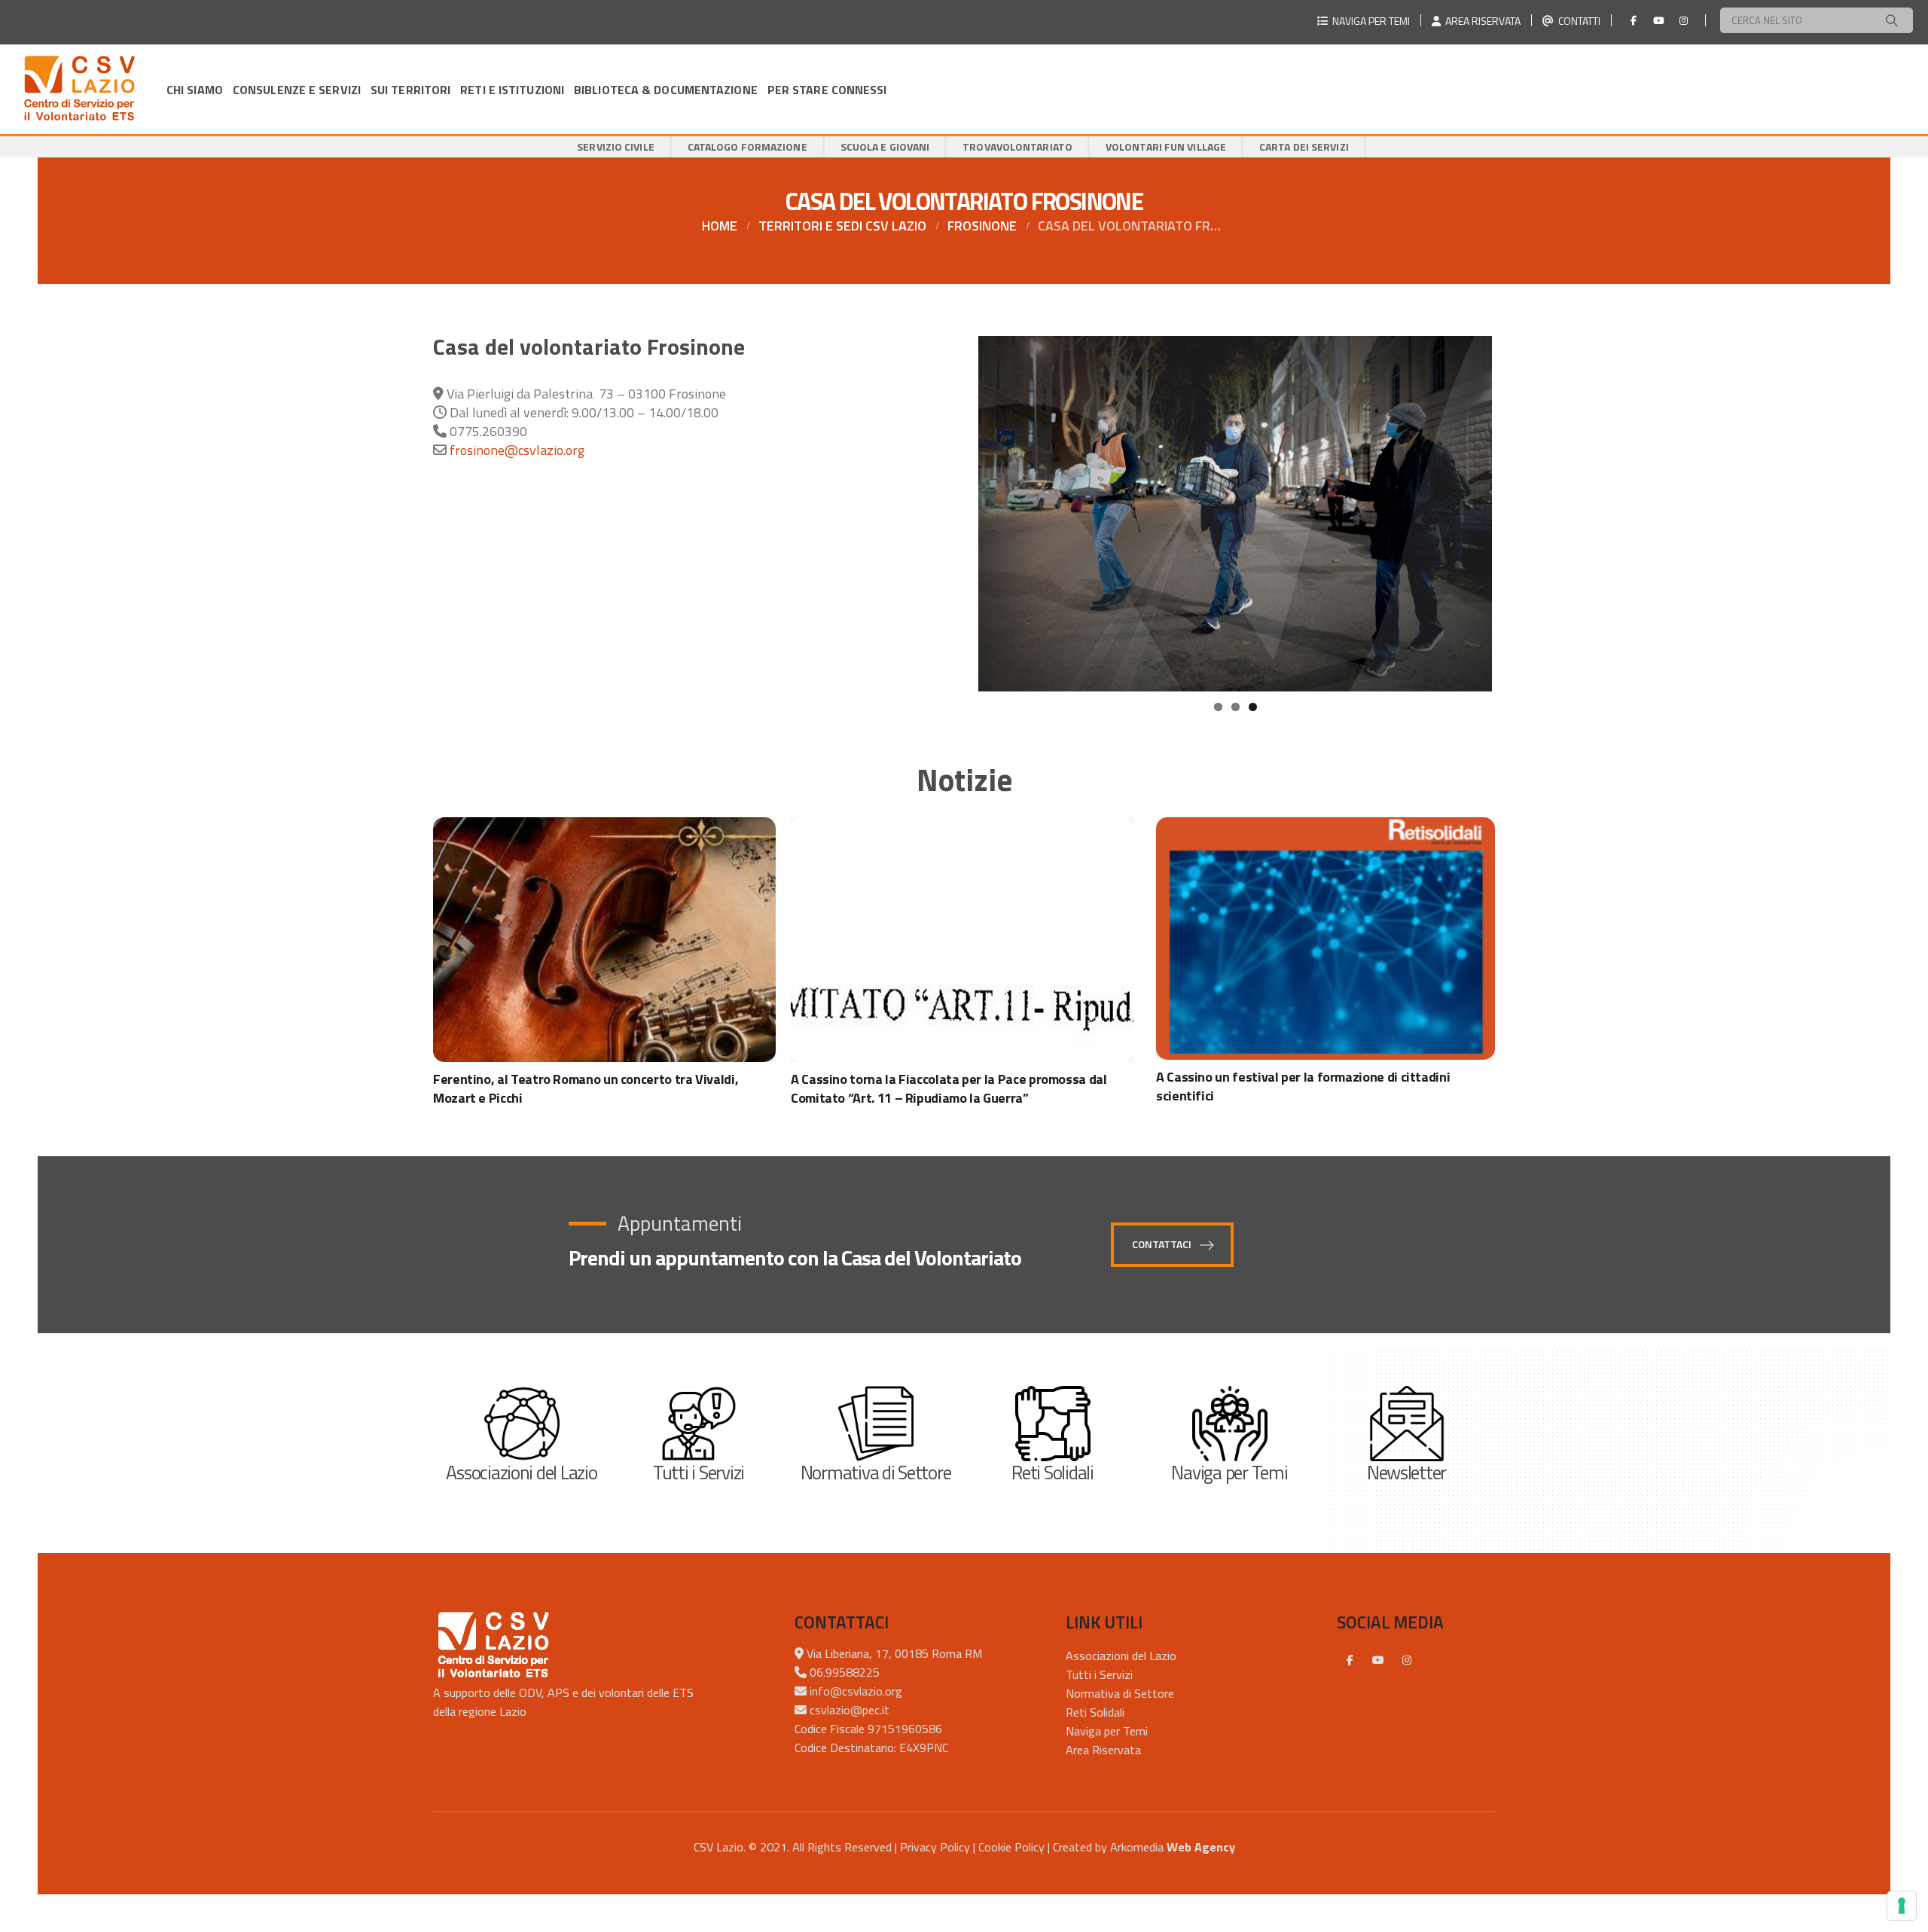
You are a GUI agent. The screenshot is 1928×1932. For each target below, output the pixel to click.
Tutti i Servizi (1099, 1674)
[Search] (1892, 20)
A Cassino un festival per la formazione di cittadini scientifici (1303, 1086)
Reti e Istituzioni (512, 90)
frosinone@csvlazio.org (517, 450)
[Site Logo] (79, 89)
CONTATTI (1577, 21)
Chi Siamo (195, 90)
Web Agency (1201, 1847)
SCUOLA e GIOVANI (885, 147)
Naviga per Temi (1107, 1731)
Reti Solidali (1095, 1712)
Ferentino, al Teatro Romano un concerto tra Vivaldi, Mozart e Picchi (586, 1088)
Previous (956, 528)
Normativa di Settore (1120, 1693)
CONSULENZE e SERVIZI (297, 90)
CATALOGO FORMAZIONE (747, 147)
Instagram (1407, 1659)
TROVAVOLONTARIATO (1017, 147)
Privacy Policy (935, 1847)
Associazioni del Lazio (1121, 1656)
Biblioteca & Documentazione (666, 90)
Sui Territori (410, 90)
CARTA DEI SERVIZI (1304, 147)
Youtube (1378, 1659)
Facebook (1350, 1659)
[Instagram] (1683, 20)
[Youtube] (1658, 20)
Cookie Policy (1011, 1847)
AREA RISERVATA (1481, 21)
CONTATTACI (1163, 1244)
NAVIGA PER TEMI (1369, 21)
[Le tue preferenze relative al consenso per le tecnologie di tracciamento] (1902, 1906)
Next (1516, 528)
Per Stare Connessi (827, 90)
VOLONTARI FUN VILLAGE (1166, 147)
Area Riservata (1103, 1750)
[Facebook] (1634, 20)
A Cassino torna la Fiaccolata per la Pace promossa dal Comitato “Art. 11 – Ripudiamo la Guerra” (949, 1088)
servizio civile (616, 147)
